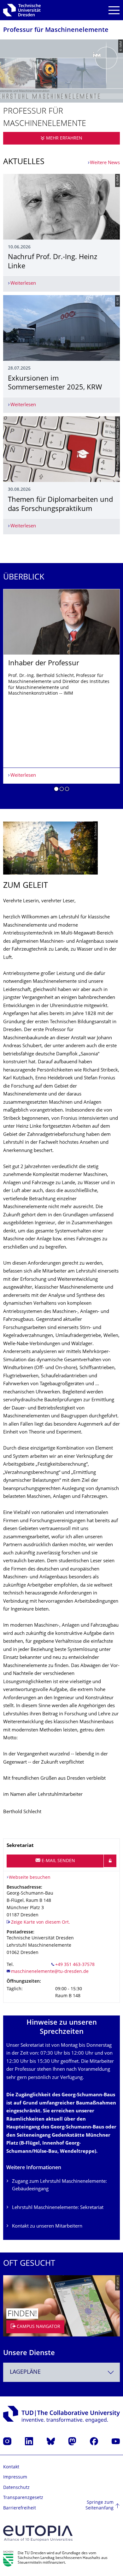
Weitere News (105, 163)
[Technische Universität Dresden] (22, 10)
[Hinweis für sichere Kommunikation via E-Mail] (110, 1861)
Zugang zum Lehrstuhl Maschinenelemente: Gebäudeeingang (59, 2185)
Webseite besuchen (30, 1878)
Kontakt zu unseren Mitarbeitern (47, 2226)
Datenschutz (16, 2488)
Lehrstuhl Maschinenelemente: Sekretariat (58, 2208)
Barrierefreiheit (20, 2508)
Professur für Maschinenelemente (56, 30)
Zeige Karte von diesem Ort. (41, 1923)
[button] (56, 790)
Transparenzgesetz (23, 2498)
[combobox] (61, 2372)
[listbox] (61, 692)
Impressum (15, 2477)
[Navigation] (114, 10)
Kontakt (11, 2467)
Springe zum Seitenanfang (100, 2505)
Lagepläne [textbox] (25, 2372)
